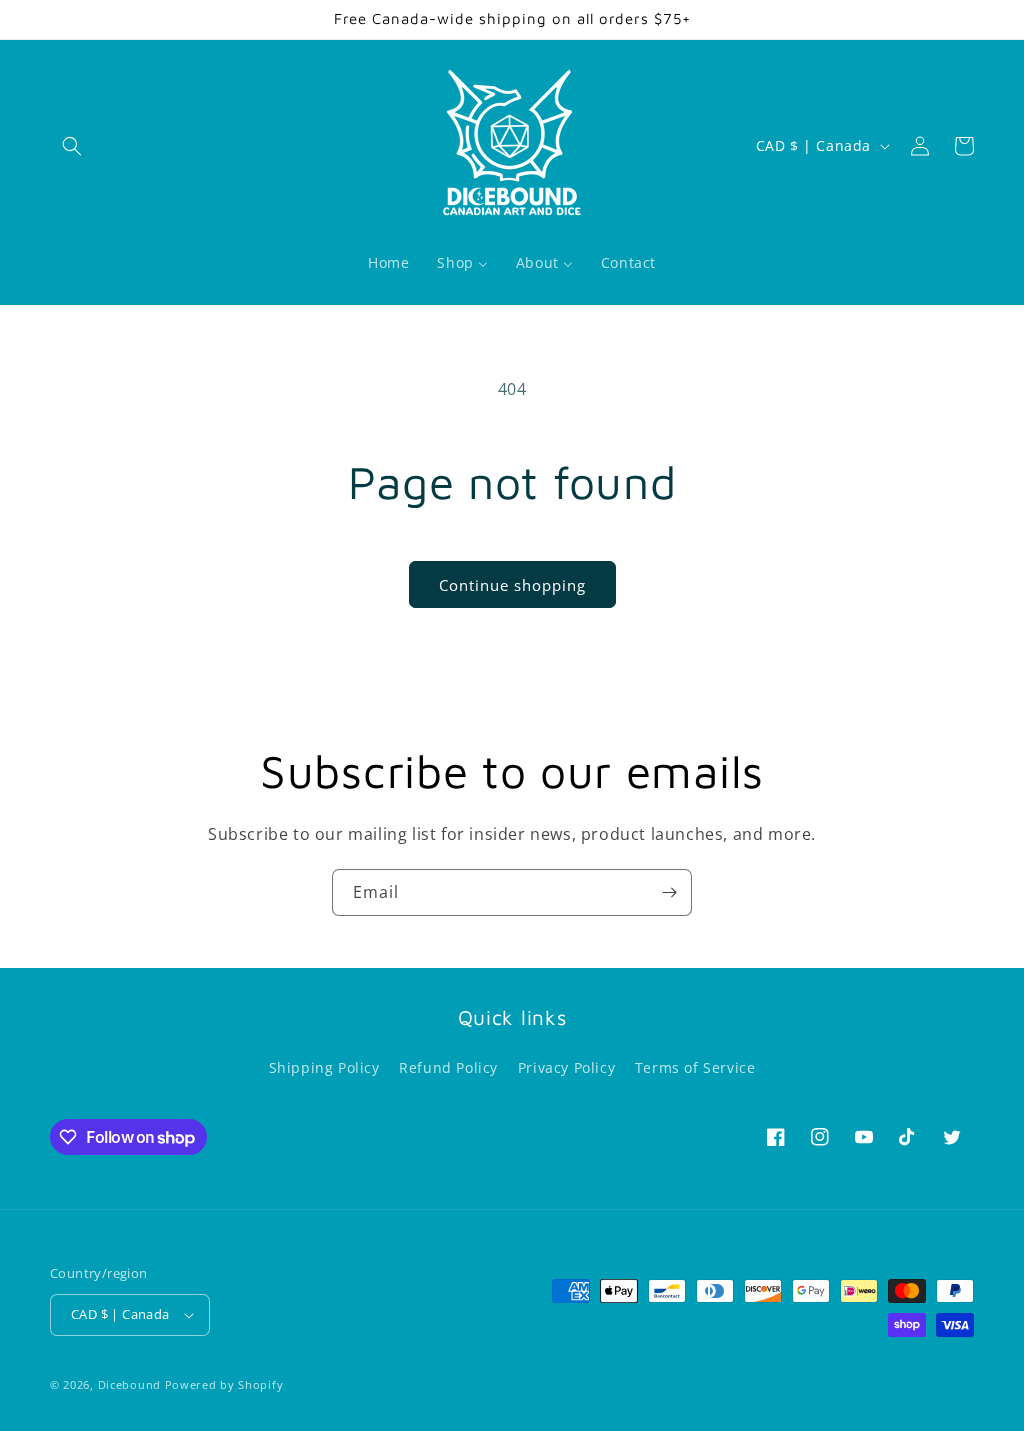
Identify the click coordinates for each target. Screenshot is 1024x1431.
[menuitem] (388, 263)
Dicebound (129, 1384)
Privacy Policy (566, 1067)
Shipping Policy (324, 1067)
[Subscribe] (669, 892)
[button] (72, 146)
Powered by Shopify (224, 1384)
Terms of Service (695, 1067)
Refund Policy (448, 1067)
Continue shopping (512, 585)
